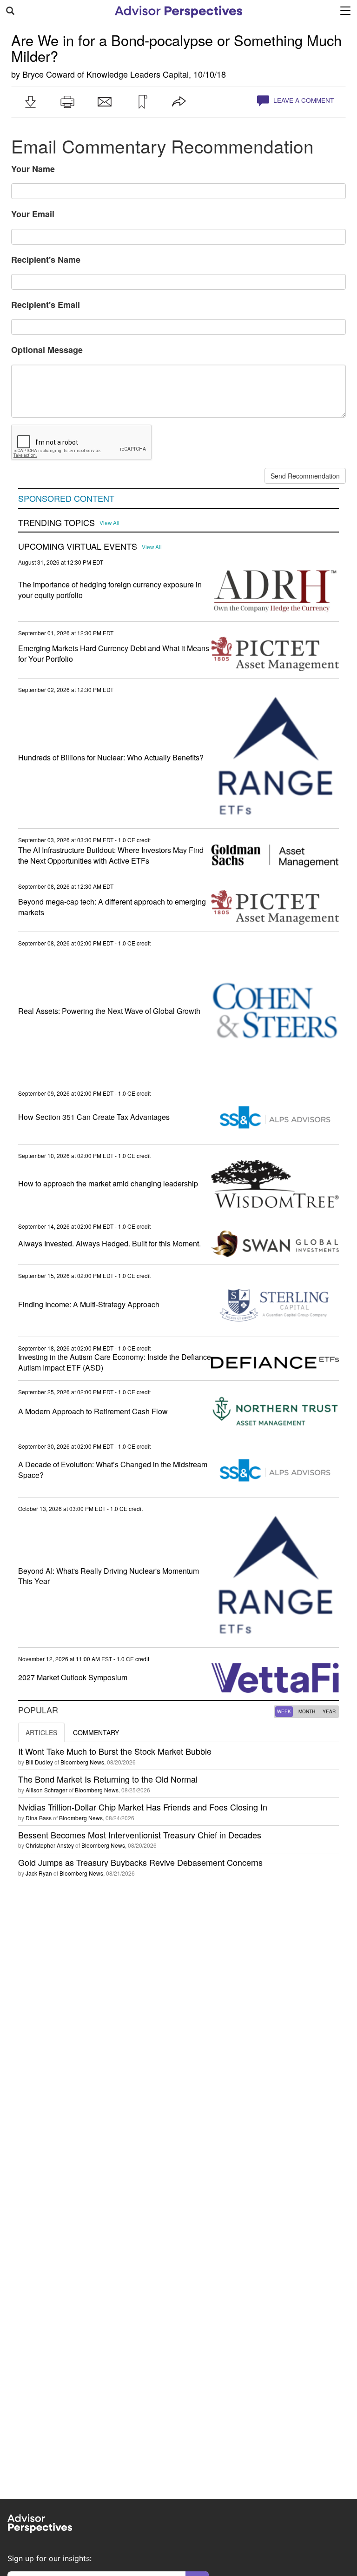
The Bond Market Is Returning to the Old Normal (108, 1779)
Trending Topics (56, 523)
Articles (41, 1732)
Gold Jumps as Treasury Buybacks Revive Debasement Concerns (140, 1862)
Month (307, 1711)
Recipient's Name (46, 260)
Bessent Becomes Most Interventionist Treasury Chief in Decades (140, 1835)
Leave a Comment (303, 100)
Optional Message (47, 350)
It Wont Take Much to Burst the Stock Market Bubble (115, 1751)
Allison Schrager (46, 1790)
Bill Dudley (39, 1762)
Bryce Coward (49, 74)
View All (109, 523)
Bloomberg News (82, 1762)
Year (329, 1711)
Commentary (96, 1732)
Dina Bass (39, 1818)
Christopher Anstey (50, 1845)
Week (284, 1711)
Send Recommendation (305, 476)
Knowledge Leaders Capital (138, 74)
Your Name (33, 169)
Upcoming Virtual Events (78, 546)
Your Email (33, 214)
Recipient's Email (46, 305)
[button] (30, 102)
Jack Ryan (39, 1873)
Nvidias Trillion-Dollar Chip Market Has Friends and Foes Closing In (143, 1807)
